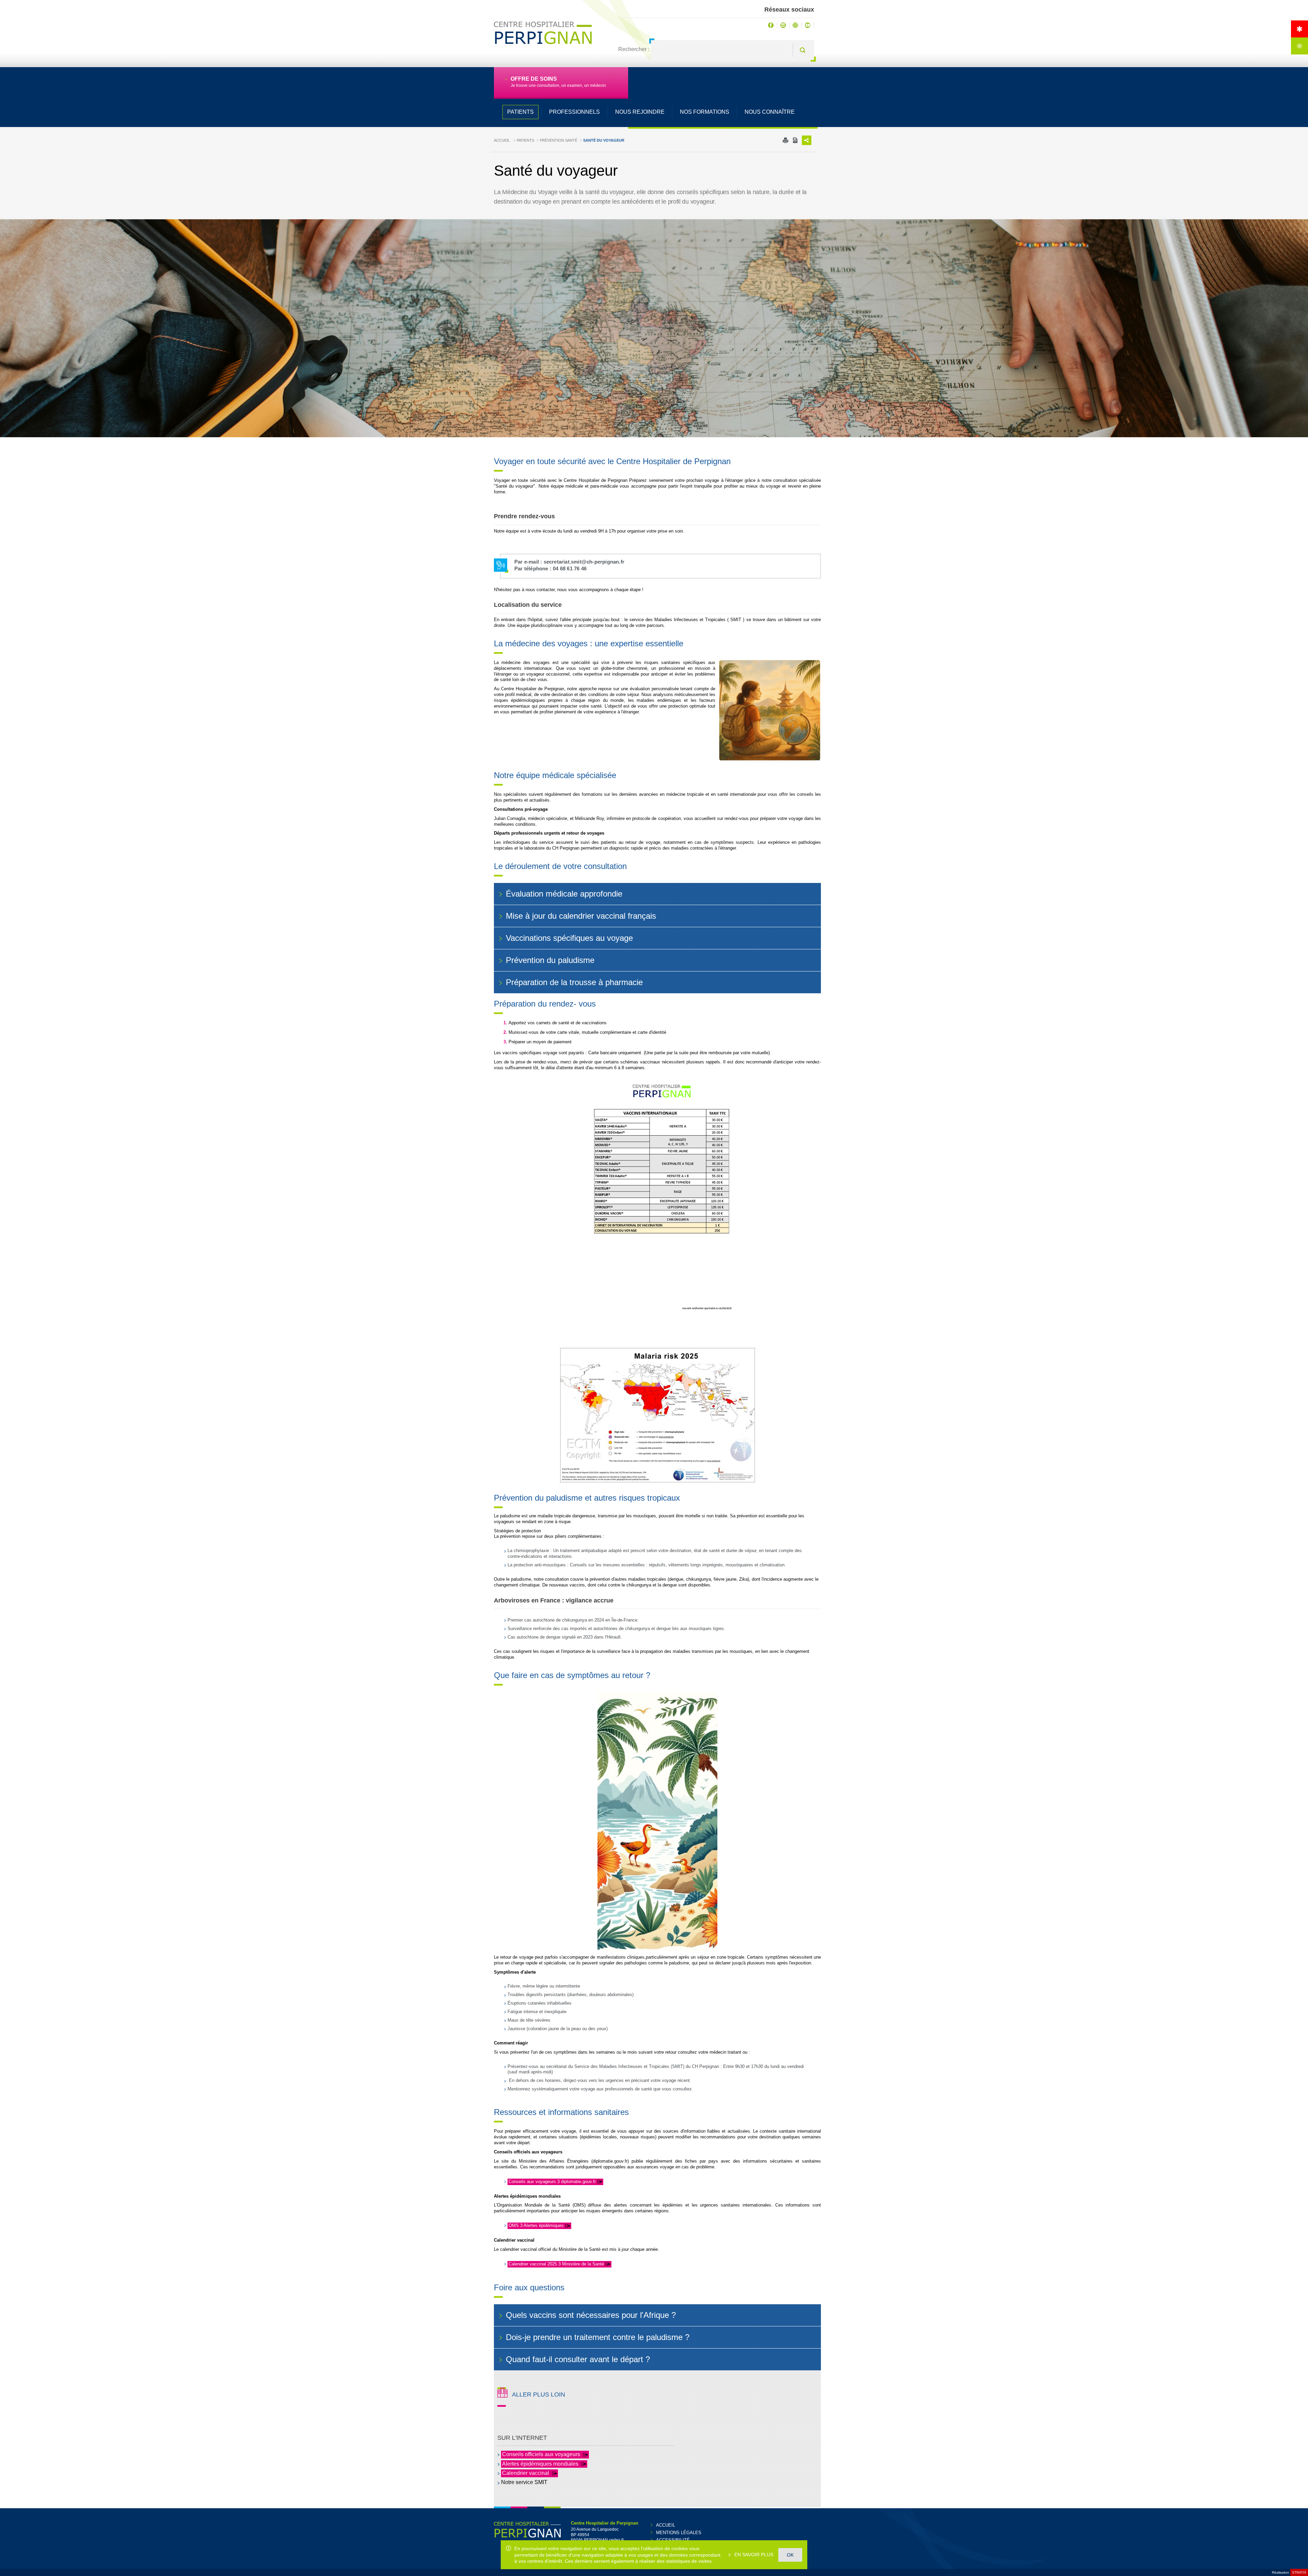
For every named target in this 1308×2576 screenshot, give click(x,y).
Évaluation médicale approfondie (564, 894)
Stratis (1299, 2572)
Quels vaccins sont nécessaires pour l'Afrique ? (591, 2315)
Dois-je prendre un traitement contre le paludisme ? (598, 2337)
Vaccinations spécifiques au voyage (569, 938)
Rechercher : (634, 49)
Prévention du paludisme (550, 960)
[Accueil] (1299, 29)
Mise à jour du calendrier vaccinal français (581, 916)
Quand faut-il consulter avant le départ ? (578, 2359)
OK (790, 2555)
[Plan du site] (1299, 46)
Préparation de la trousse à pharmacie (574, 982)
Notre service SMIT (524, 2482)
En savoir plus (753, 2555)
